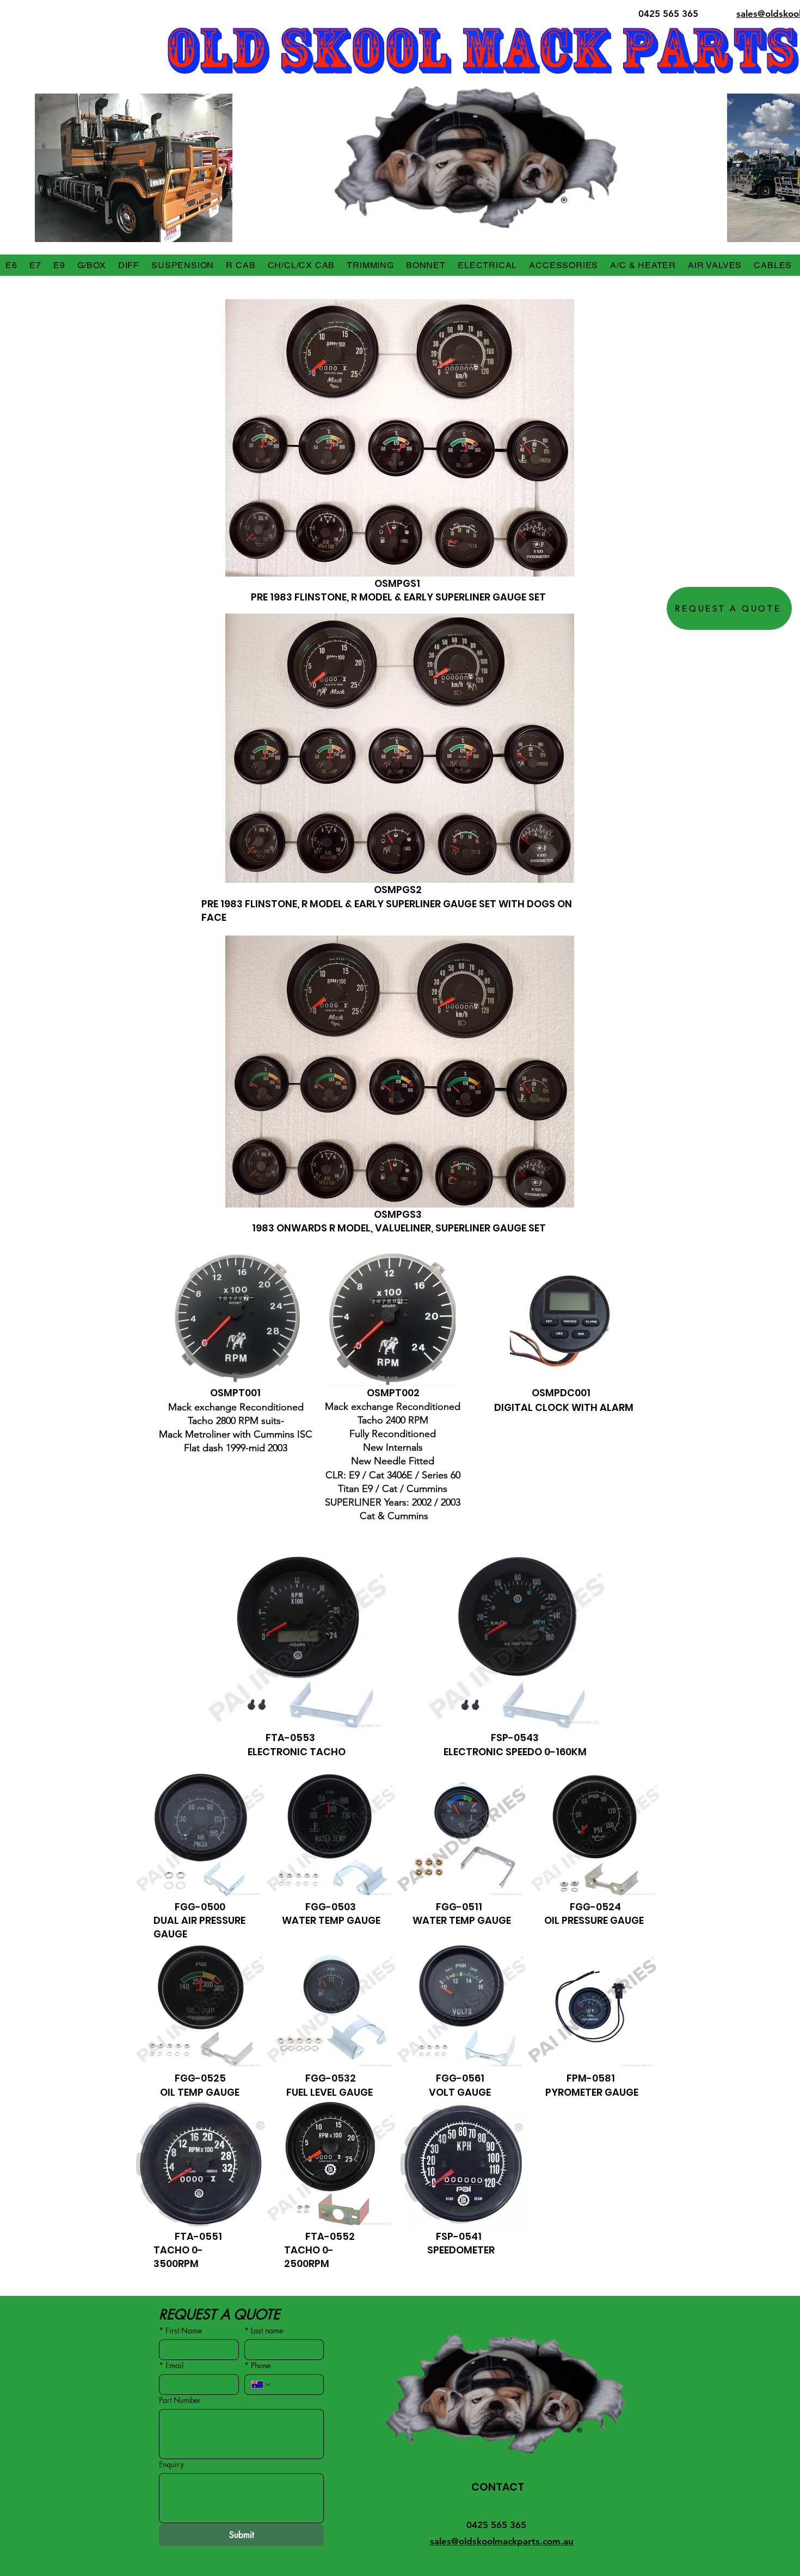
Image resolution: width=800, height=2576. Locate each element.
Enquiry (171, 2464)
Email (171, 2365)
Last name (264, 2330)
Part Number (180, 2400)
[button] (11, 265)
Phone (257, 2365)
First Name (180, 2330)
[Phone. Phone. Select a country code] (262, 2385)
